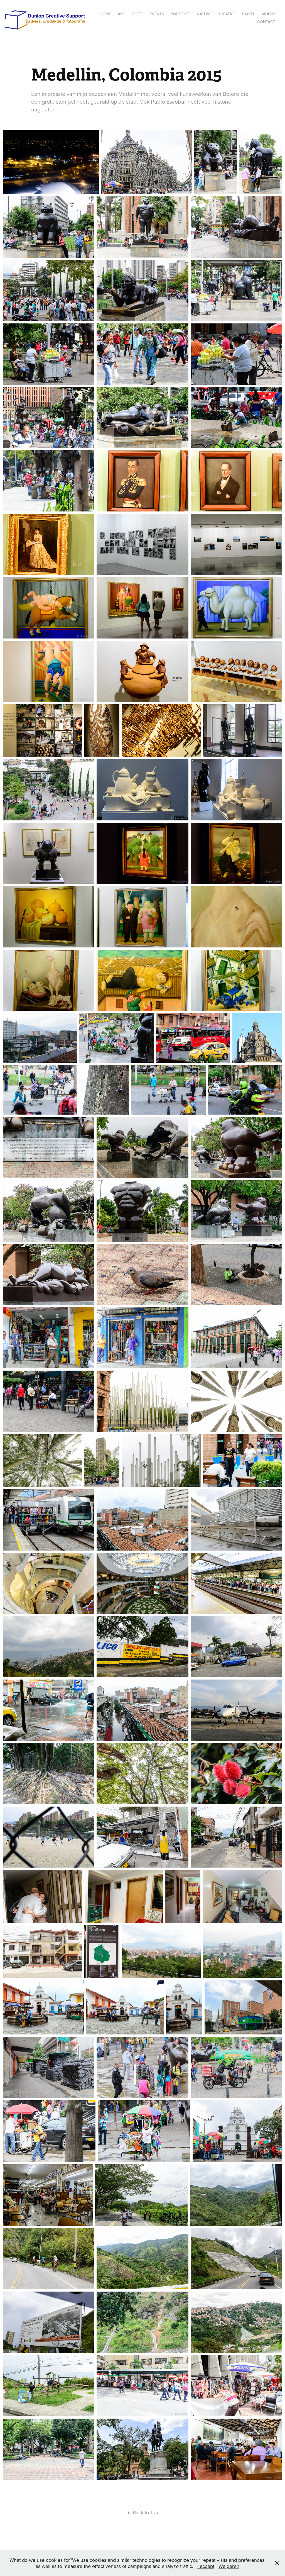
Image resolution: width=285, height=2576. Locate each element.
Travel (248, 14)
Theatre (226, 14)
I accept (206, 2566)
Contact (266, 22)
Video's (269, 14)
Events (157, 14)
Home (105, 14)
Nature (204, 14)
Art (121, 14)
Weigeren (229, 2566)
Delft (137, 14)
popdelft (180, 14)
